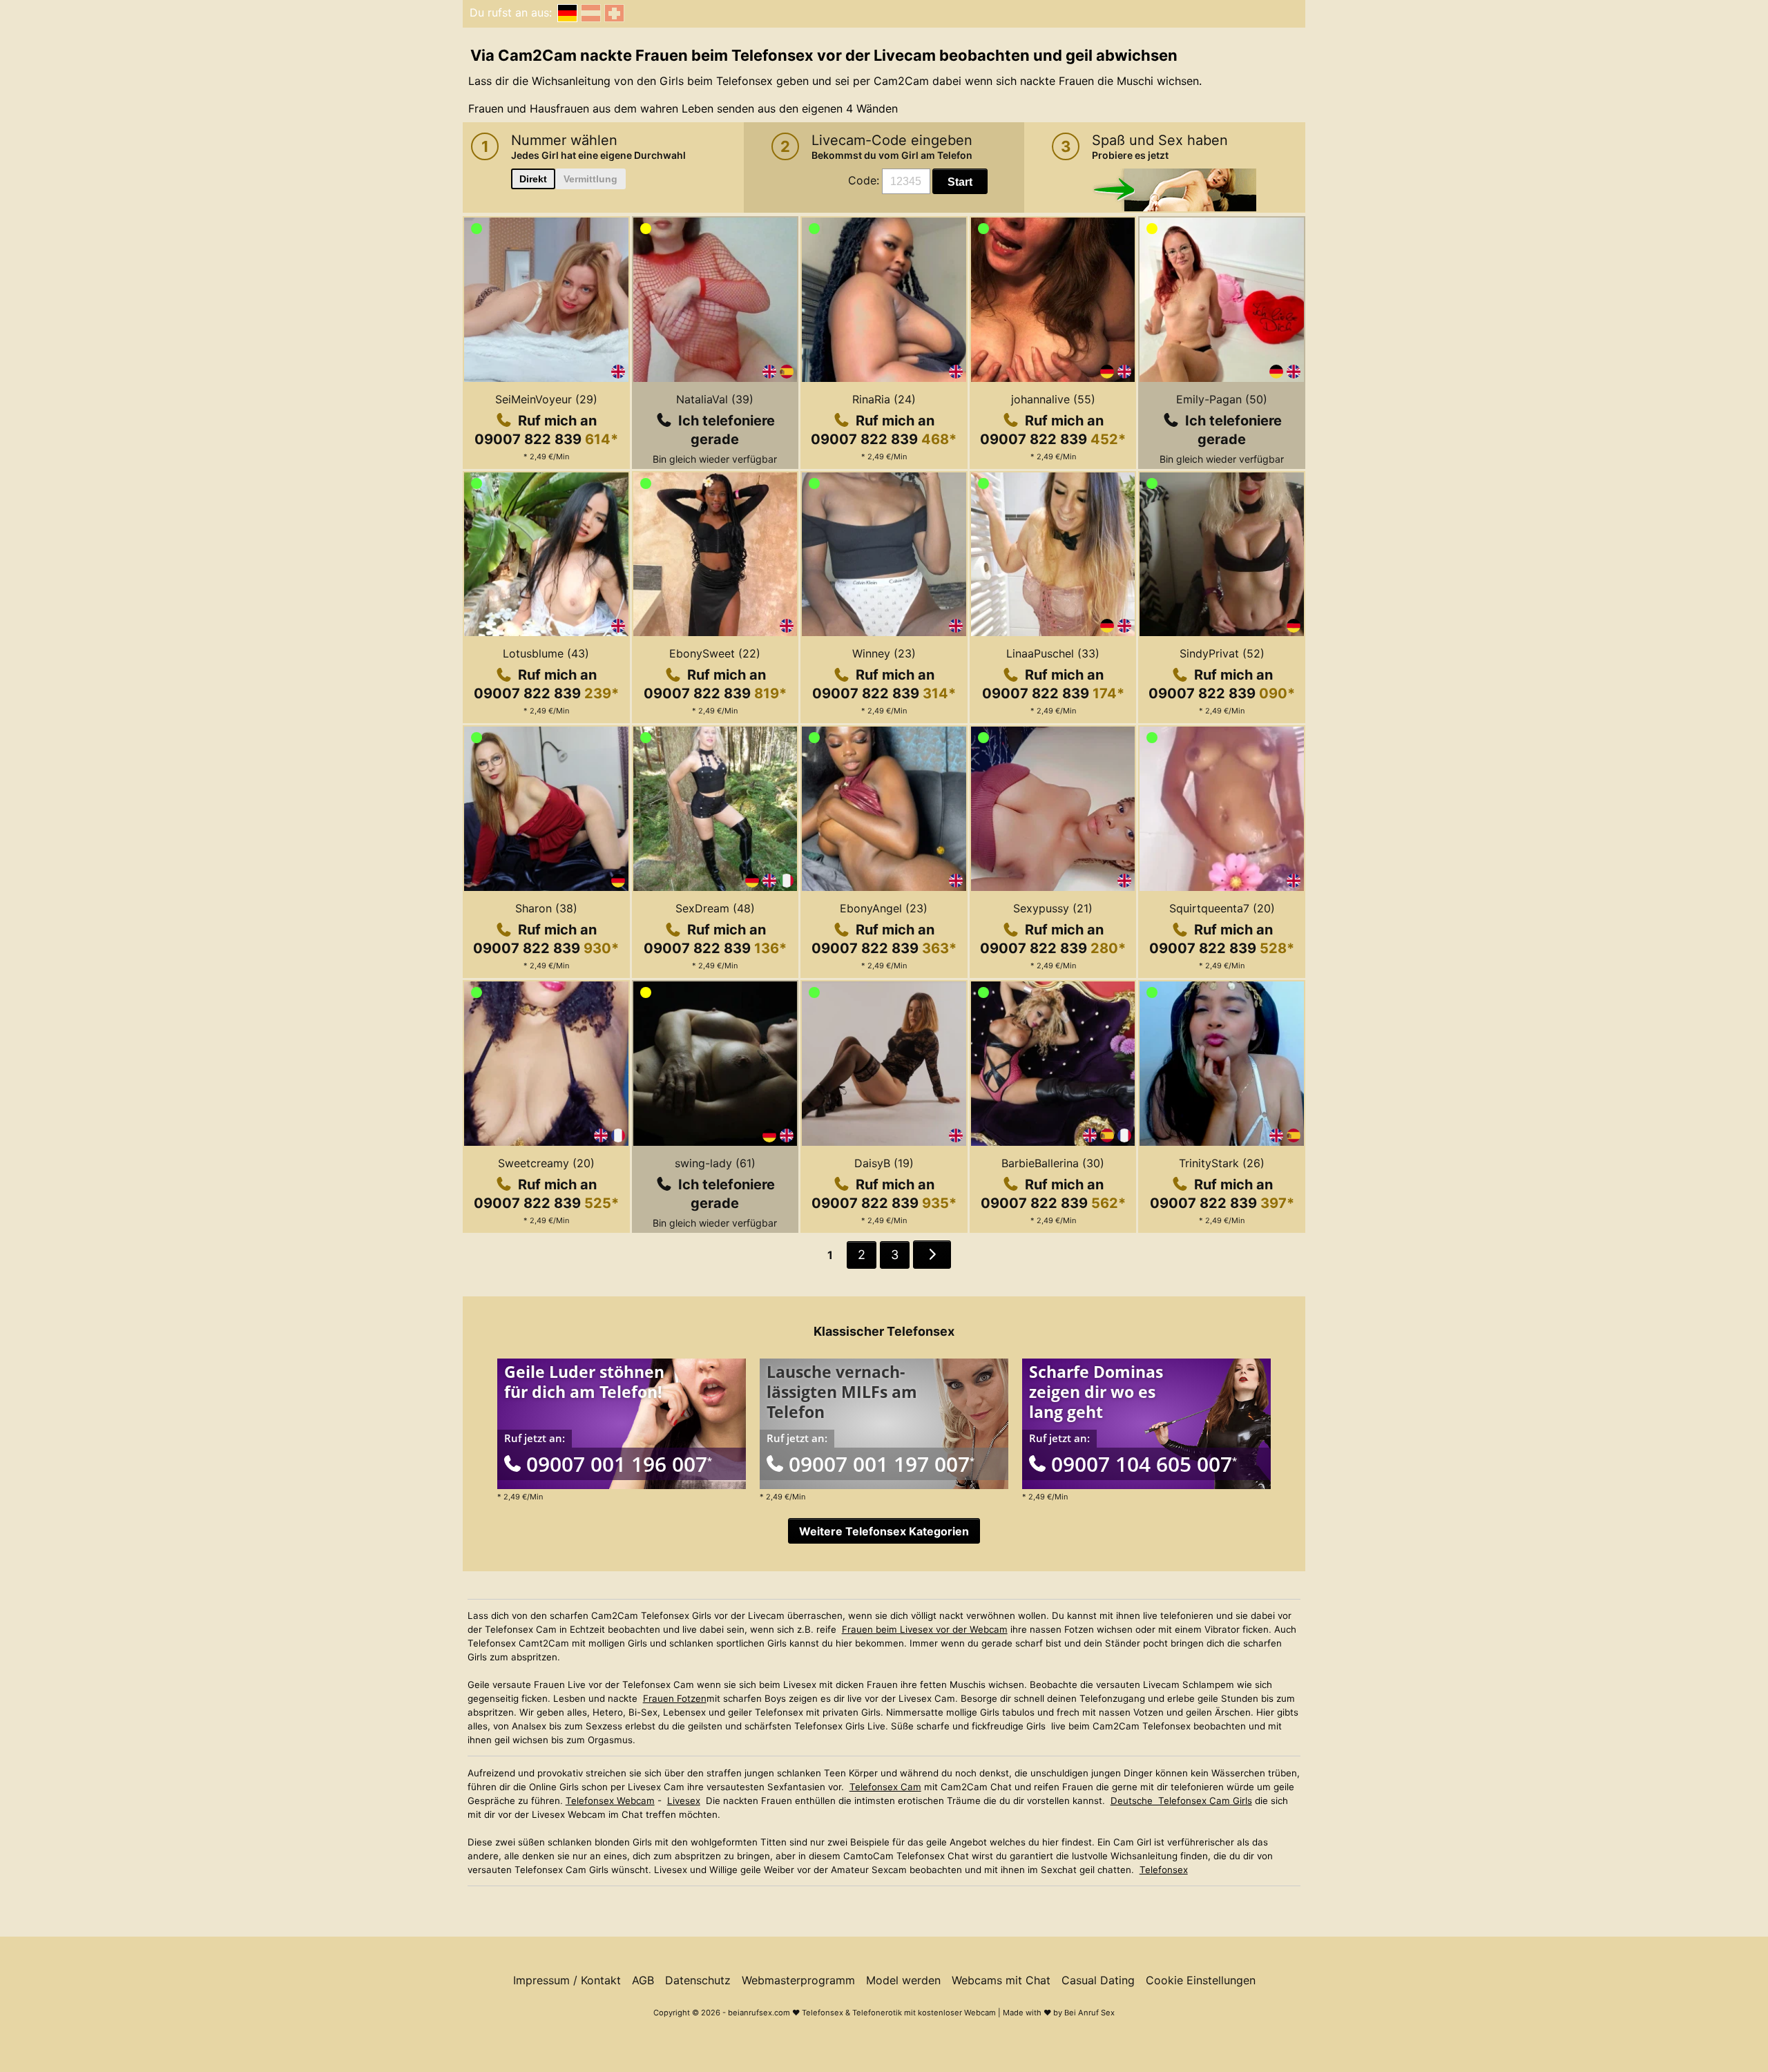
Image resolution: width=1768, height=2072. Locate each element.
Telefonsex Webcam (610, 1801)
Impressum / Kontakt (567, 1980)
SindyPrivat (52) (1222, 653)
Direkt (533, 179)
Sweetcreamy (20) (546, 1163)
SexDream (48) (715, 908)
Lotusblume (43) (546, 653)
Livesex (684, 1801)
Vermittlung (590, 179)
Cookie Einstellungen (1201, 1980)
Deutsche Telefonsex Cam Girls (1181, 1801)
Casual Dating (1098, 1980)
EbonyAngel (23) (884, 908)
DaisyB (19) (884, 1163)
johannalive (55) (1053, 399)
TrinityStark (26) (1222, 1163)
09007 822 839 (546, 439)
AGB (643, 1980)
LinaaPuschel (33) (1053, 653)
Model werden (903, 1980)
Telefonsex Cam (885, 1787)
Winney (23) (884, 653)
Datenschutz (698, 1980)
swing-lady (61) (715, 1163)
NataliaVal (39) (715, 399)
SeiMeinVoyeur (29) (546, 399)
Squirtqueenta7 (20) (1222, 908)
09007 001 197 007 (882, 1464)
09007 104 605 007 (1144, 1464)
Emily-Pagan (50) (1222, 399)
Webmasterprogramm (798, 1980)
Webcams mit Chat (1001, 1980)
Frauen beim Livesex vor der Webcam (925, 1629)
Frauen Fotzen (675, 1698)
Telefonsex (1164, 1870)
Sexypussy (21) (1053, 908)
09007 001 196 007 (619, 1464)
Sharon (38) (546, 908)
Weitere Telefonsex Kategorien (884, 1531)
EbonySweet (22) (715, 653)
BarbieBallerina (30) (1053, 1163)
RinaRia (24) (884, 399)
